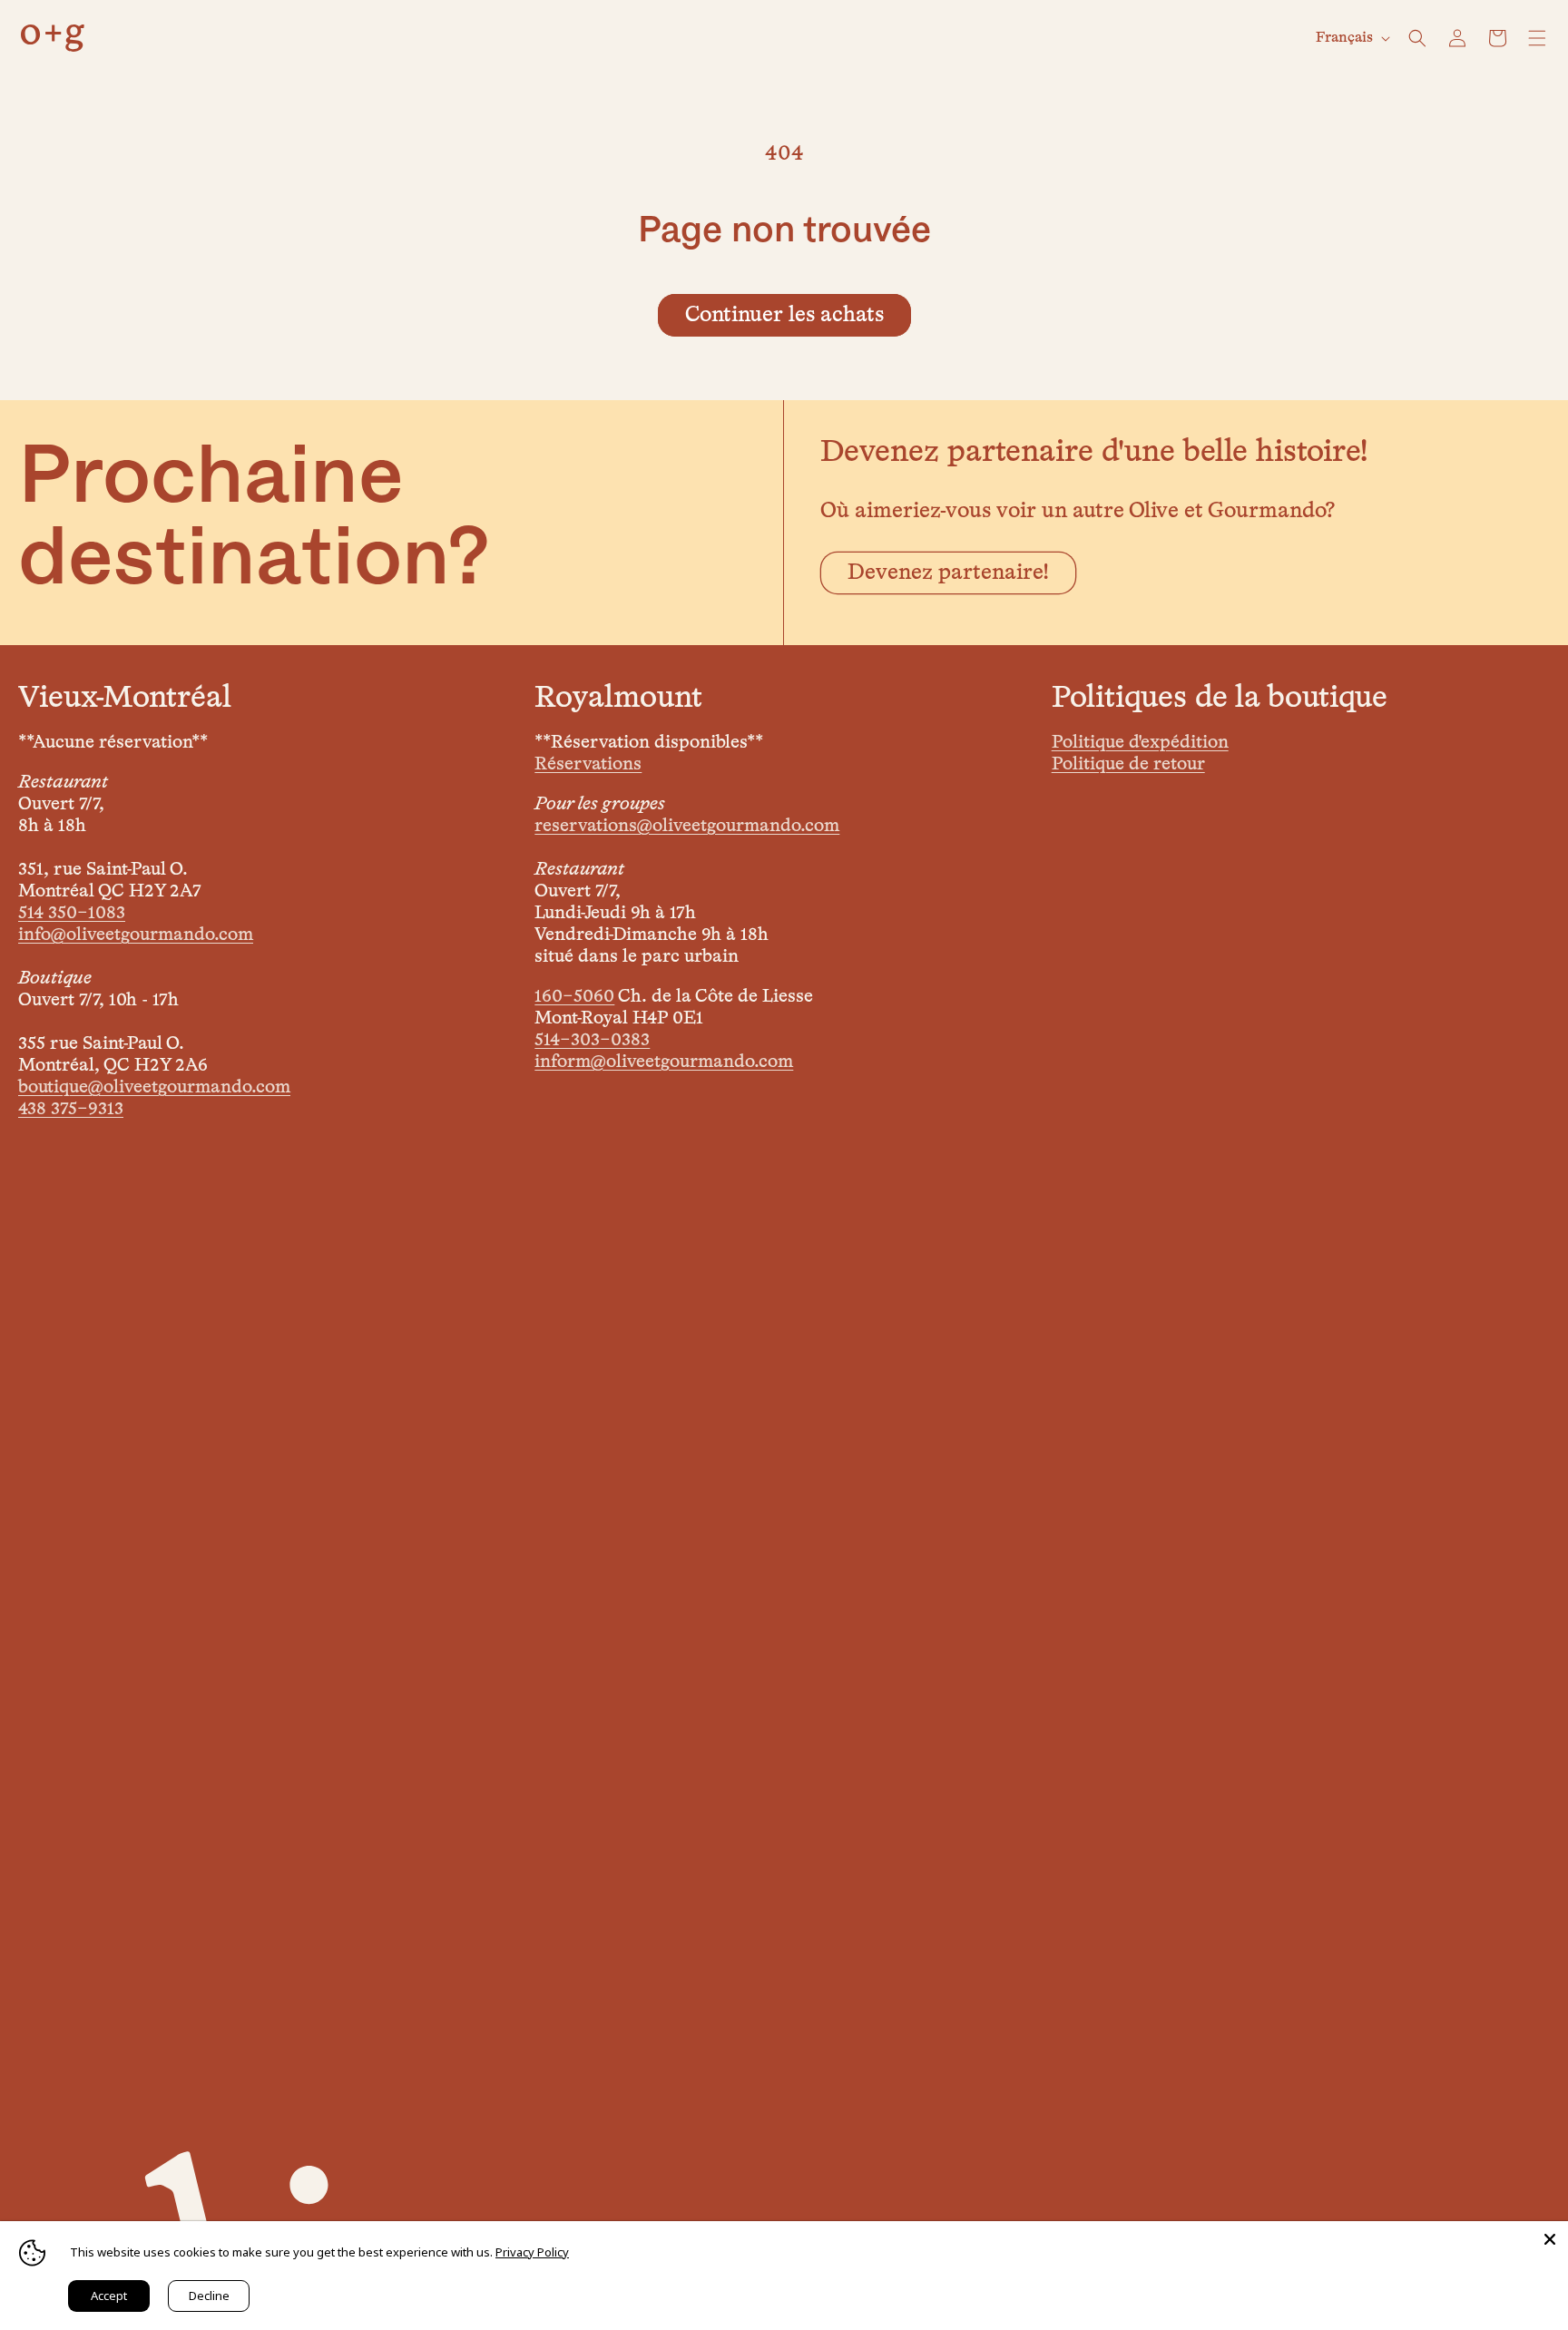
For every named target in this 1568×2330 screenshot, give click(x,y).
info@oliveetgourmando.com (136, 935)
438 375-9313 (71, 1109)
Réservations (588, 764)
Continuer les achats (784, 315)
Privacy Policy (532, 2252)
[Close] (1550, 2239)
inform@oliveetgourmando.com (664, 1062)
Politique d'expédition (1140, 742)
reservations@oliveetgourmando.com (687, 826)
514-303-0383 (592, 1040)
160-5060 (574, 996)
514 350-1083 (72, 913)
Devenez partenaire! (948, 573)
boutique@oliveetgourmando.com (154, 1087)
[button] (1417, 38)
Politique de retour (1128, 764)
